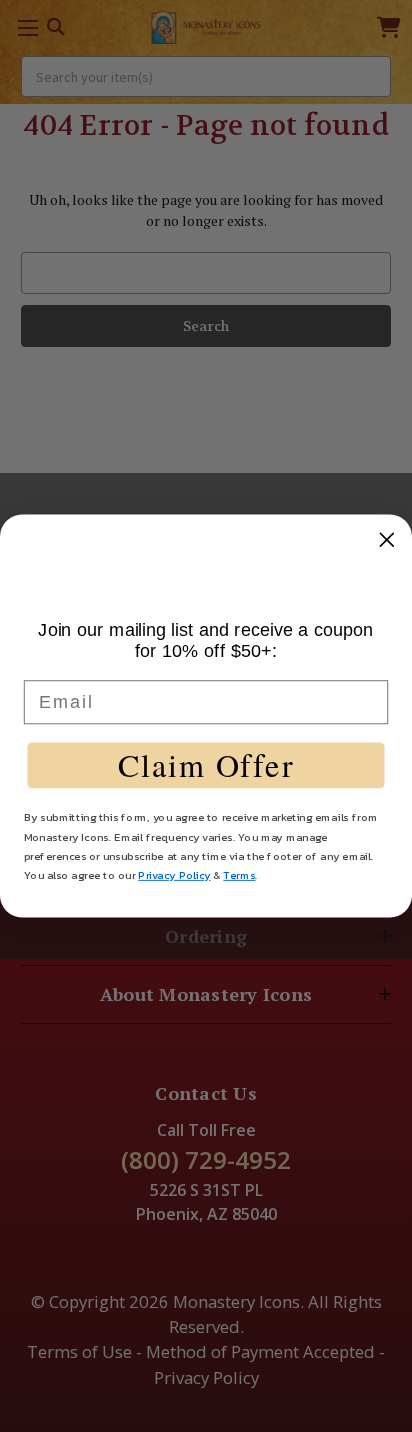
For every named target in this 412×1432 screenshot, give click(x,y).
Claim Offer (206, 765)
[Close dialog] (387, 540)
